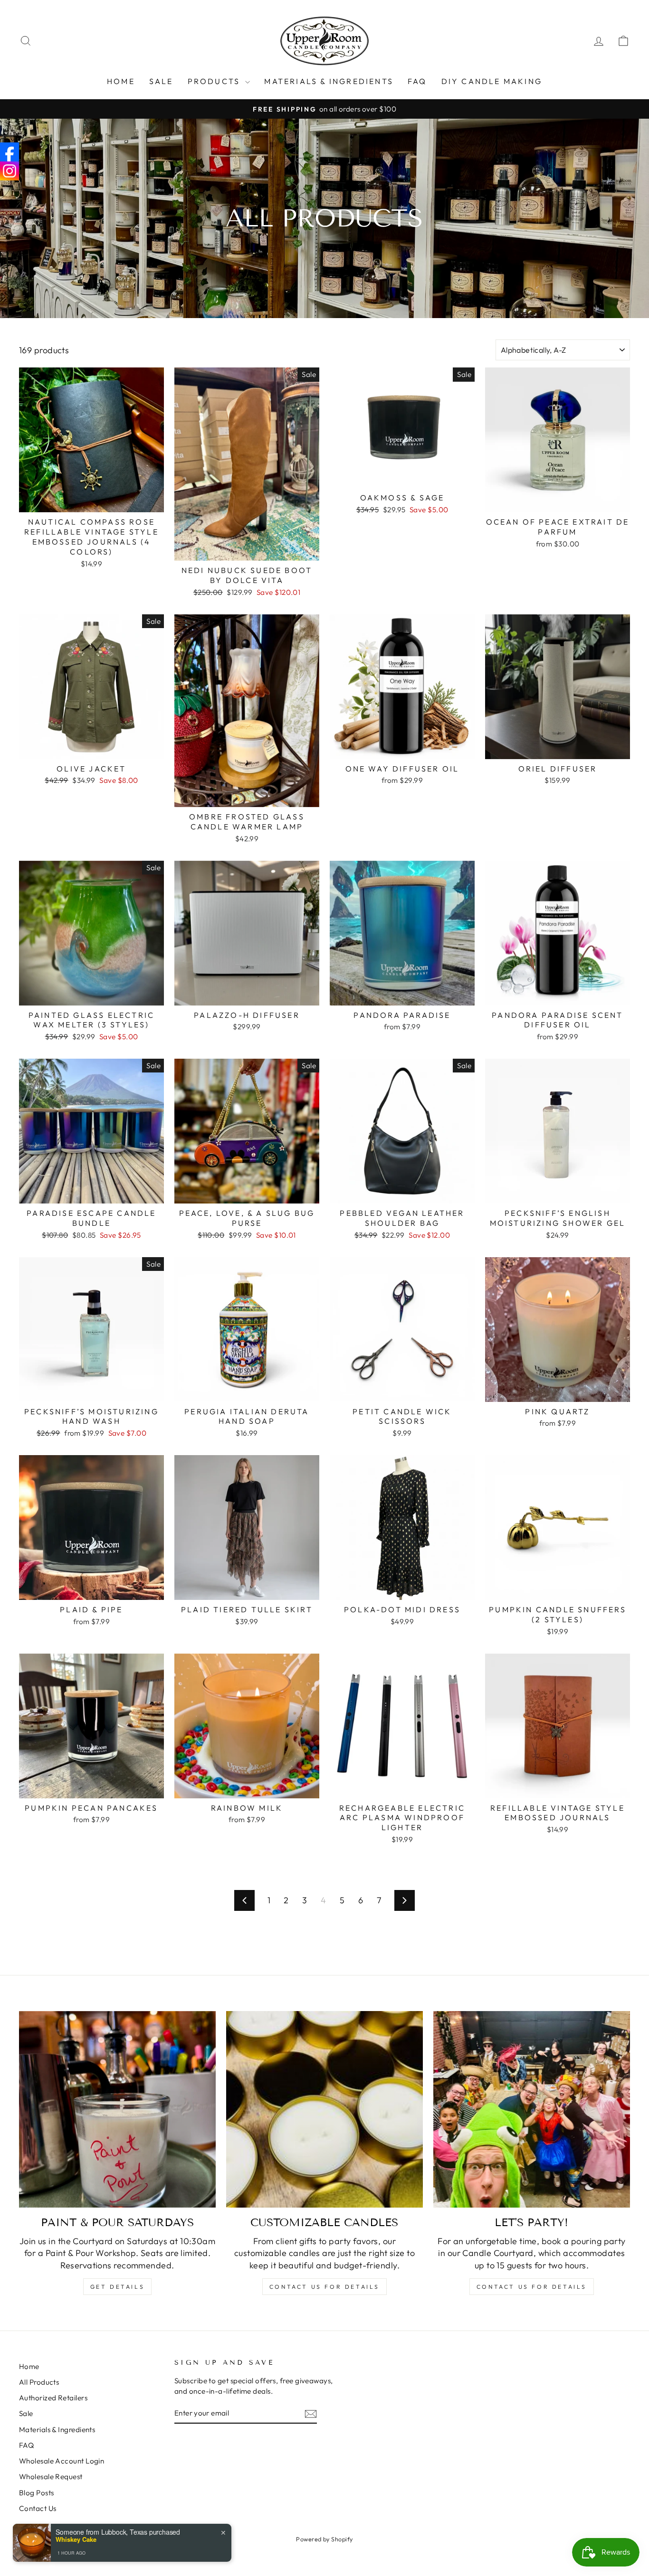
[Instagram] (10, 171)
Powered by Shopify (324, 2539)
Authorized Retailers (53, 2398)
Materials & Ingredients (329, 81)
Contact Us (38, 2508)
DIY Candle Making (492, 81)
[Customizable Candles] (324, 2109)
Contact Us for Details (324, 2287)
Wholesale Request (51, 2477)
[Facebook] (10, 152)
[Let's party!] (532, 2109)
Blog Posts (37, 2493)
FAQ (417, 81)
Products (215, 81)
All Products (39, 2382)
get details (118, 2287)
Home (121, 81)
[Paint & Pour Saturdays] (117, 2109)
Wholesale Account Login (62, 2461)
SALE (161, 81)
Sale (26, 2413)
